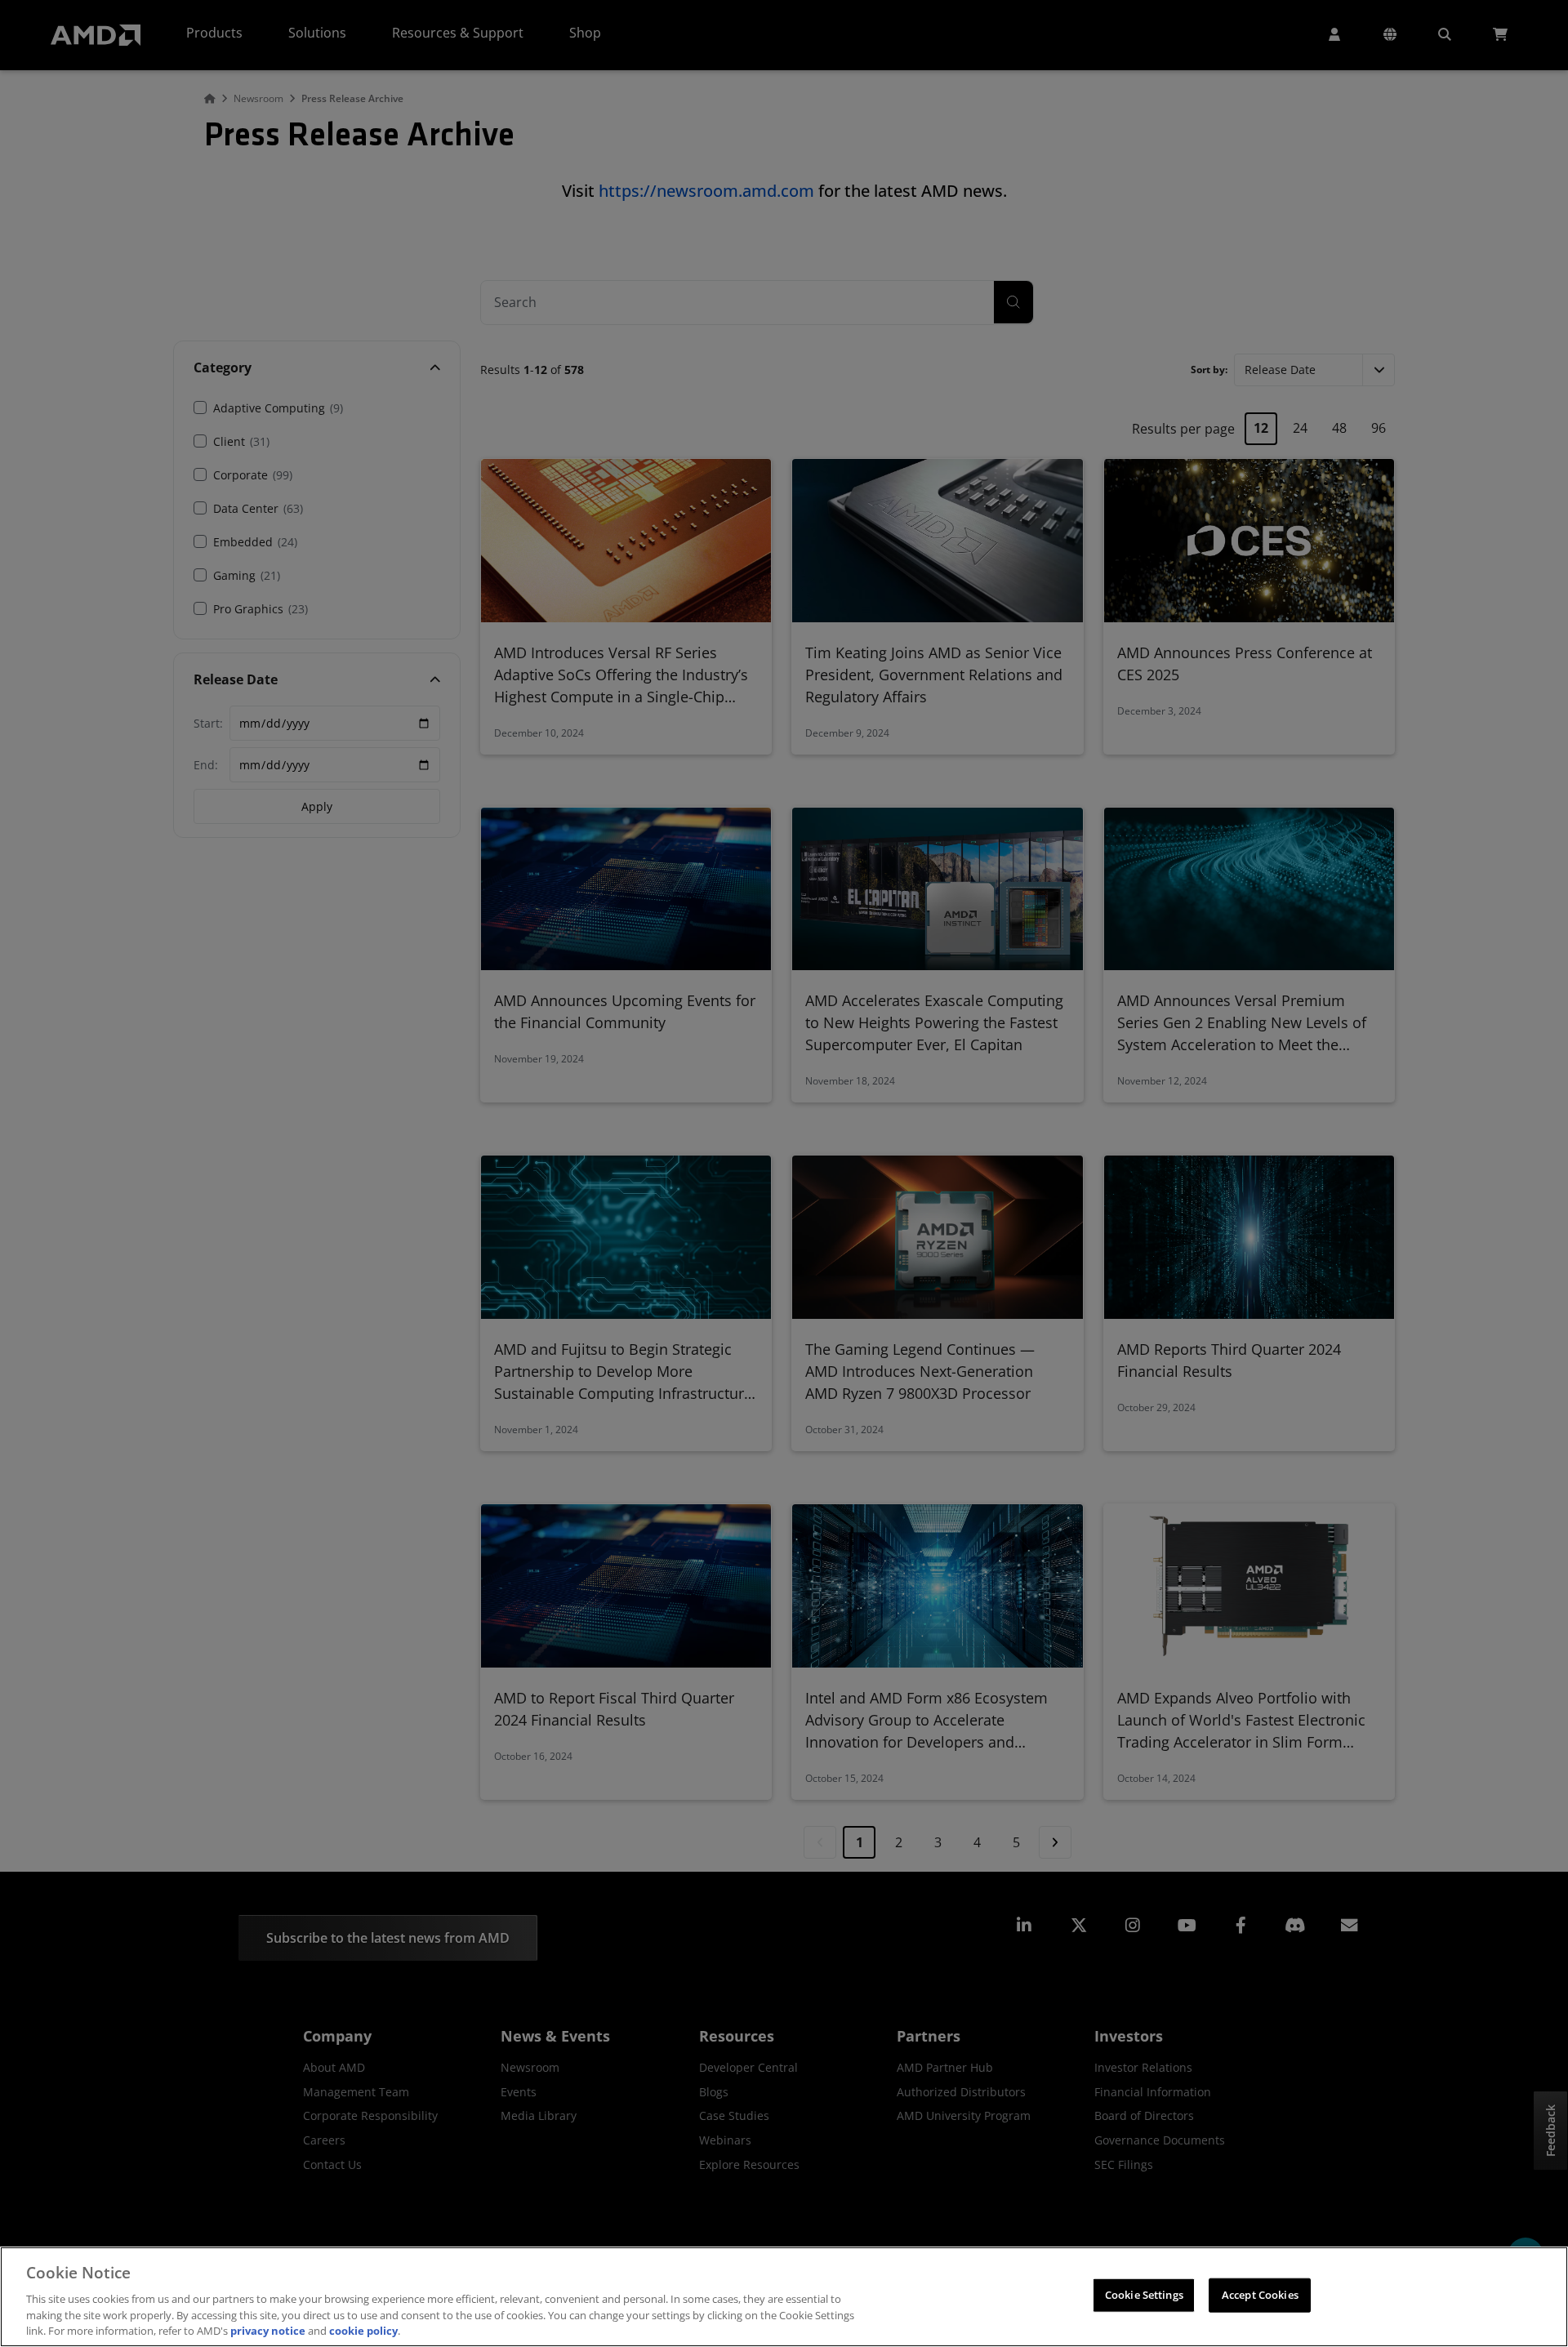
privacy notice (268, 2330)
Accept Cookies (1260, 2295)
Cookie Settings (1144, 2295)
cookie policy (363, 2330)
